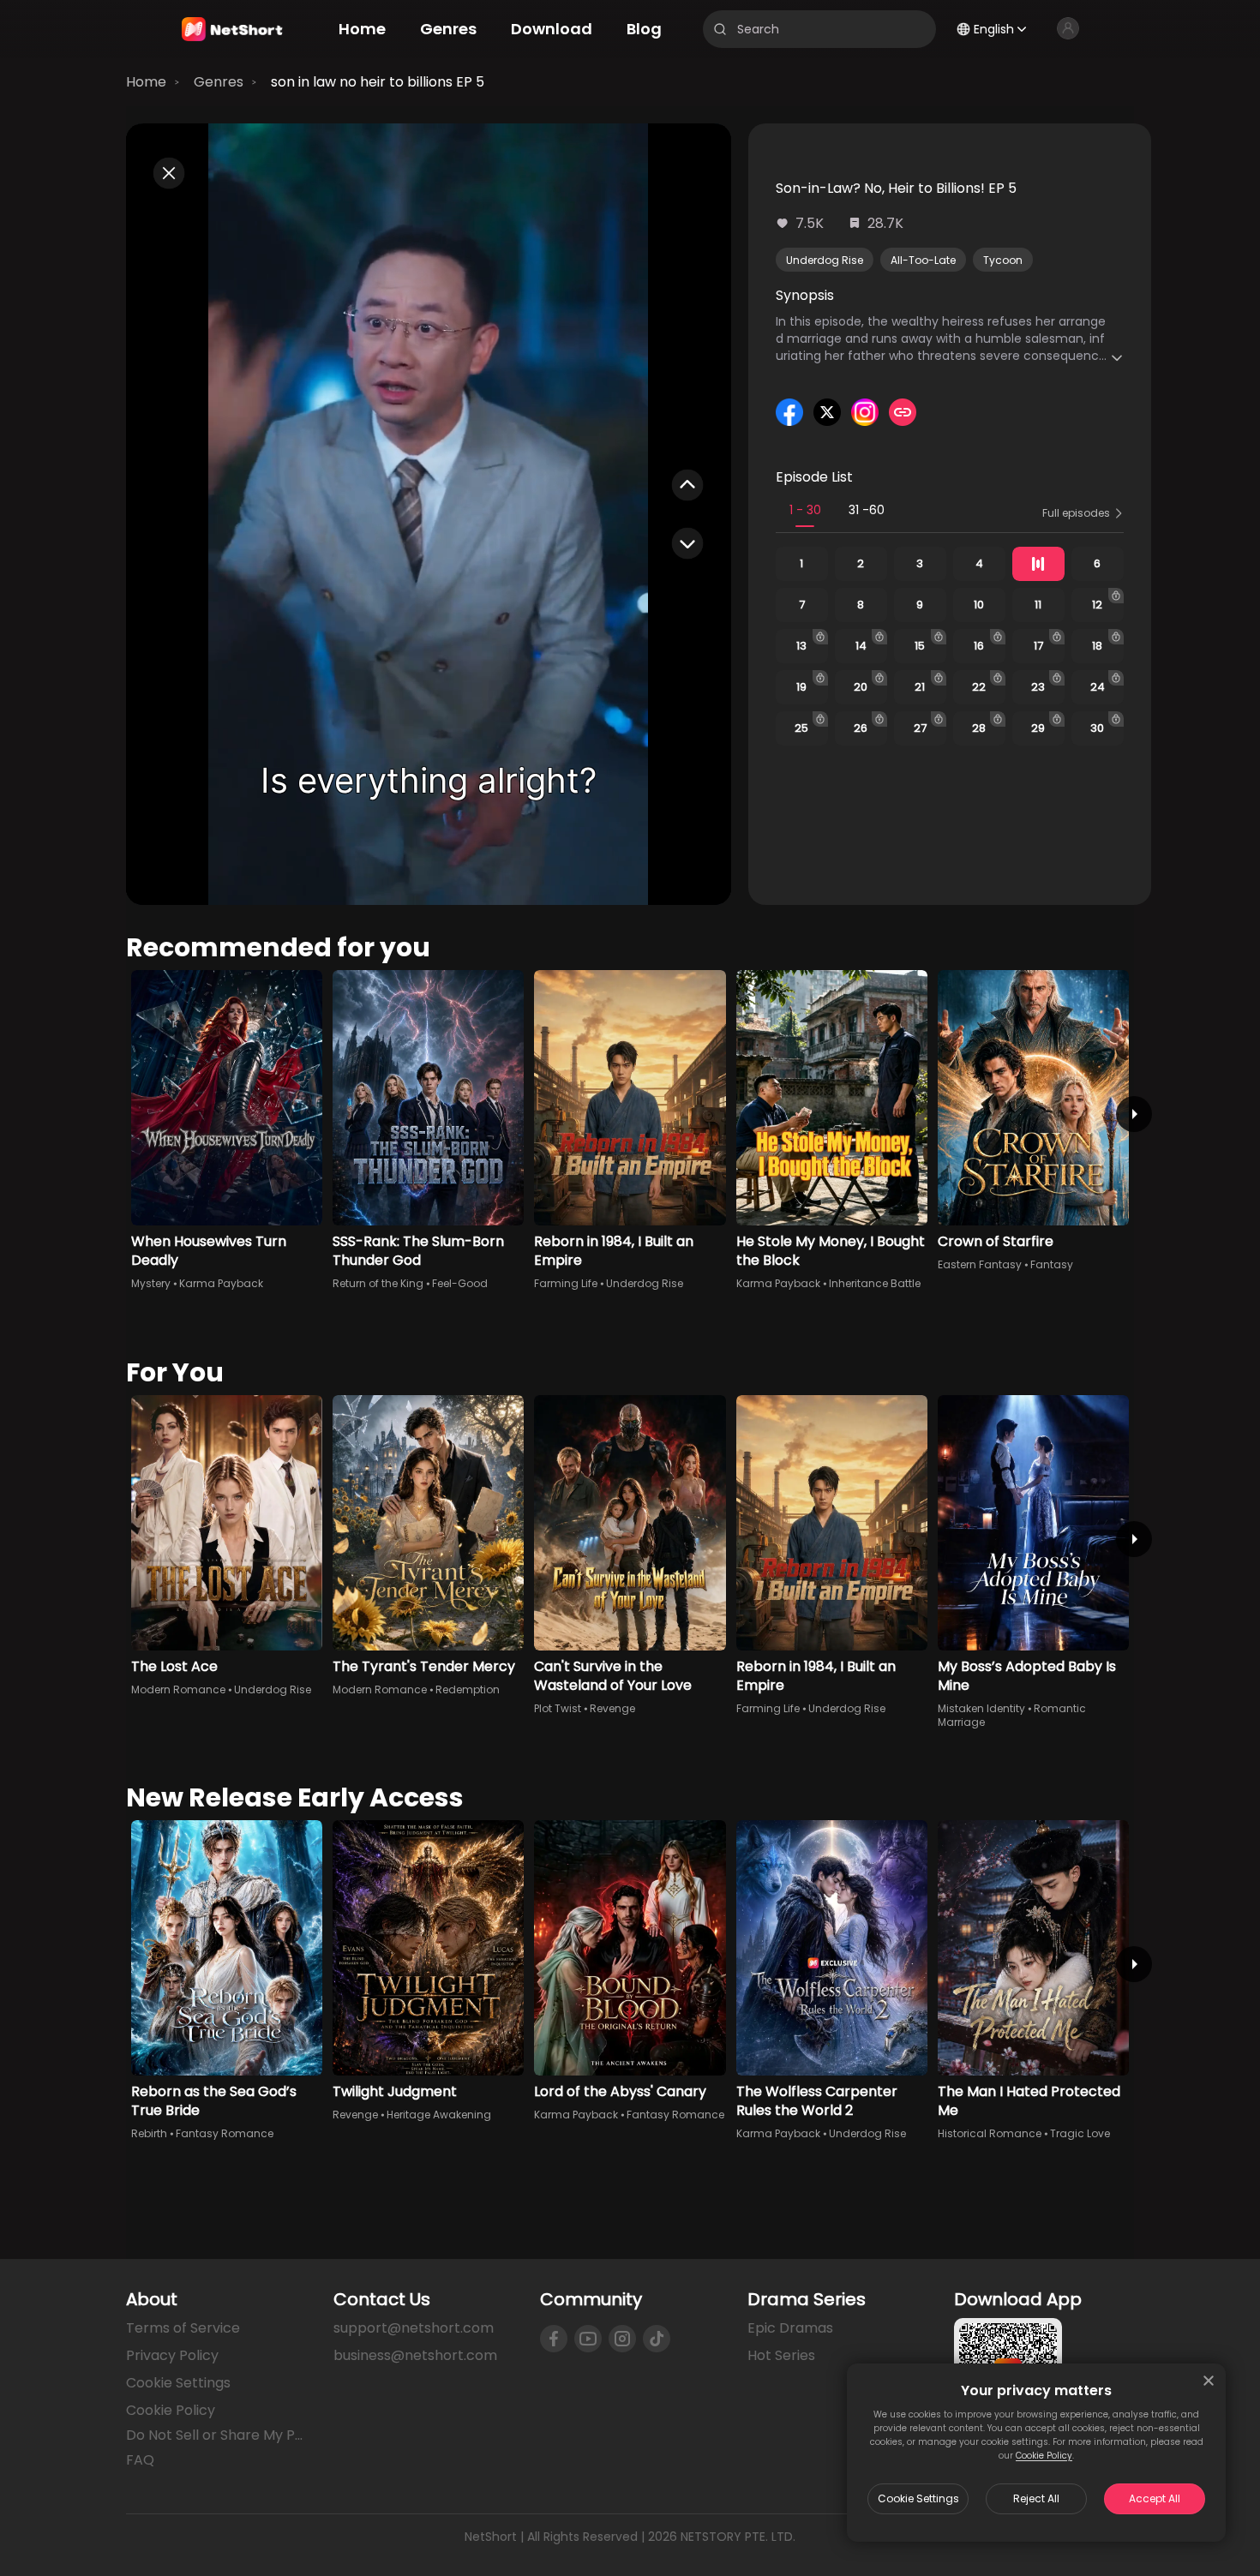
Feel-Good (460, 1283)
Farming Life (566, 1283)
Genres (219, 82)
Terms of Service (183, 2328)
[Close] (1209, 2381)
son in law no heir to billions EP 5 (378, 82)
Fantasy (1052, 1264)
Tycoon (1003, 260)
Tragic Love (1080, 2133)
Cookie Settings (918, 2498)
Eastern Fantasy (980, 1264)
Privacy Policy (172, 2355)
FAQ (140, 2460)
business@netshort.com (415, 2355)
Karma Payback (221, 1283)
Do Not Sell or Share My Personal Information (216, 2435)
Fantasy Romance (225, 2133)
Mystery (151, 1283)
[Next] (1134, 1114)
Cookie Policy (1044, 2456)
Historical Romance (990, 2133)
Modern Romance (178, 1689)
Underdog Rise (825, 260)
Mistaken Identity (981, 1708)
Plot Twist (558, 1708)
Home (146, 82)
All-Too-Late (923, 260)
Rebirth (149, 2133)
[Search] (720, 29)
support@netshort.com (414, 2328)
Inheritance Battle (875, 1283)
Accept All (1155, 2498)
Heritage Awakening (439, 2115)
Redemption (468, 1689)
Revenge (612, 1708)
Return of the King (378, 1283)
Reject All (1036, 2498)
